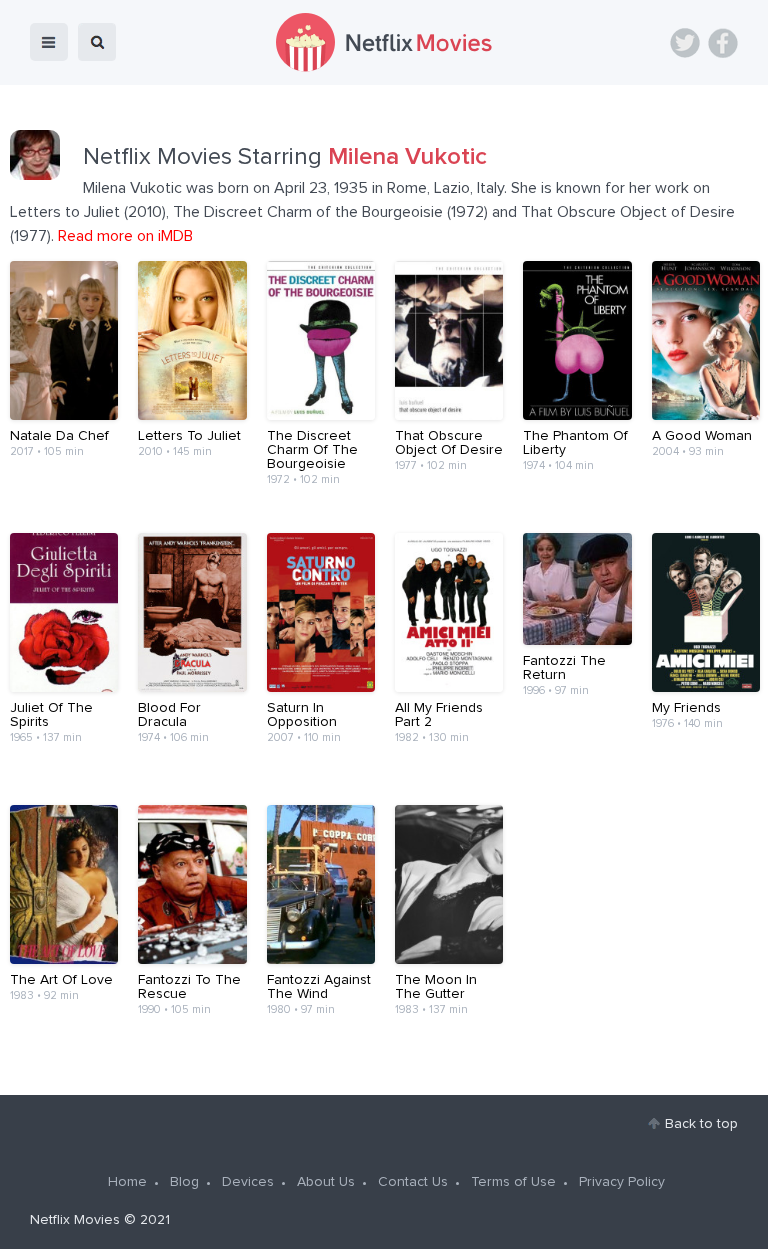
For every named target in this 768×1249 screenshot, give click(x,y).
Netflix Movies (75, 1220)
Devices (248, 1182)
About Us (326, 1182)
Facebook (723, 43)
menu (49, 42)
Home (127, 1182)
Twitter (685, 43)
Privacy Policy (622, 1182)
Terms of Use (513, 1182)
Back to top (701, 1124)
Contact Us (413, 1182)
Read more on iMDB (125, 236)
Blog (184, 1182)
